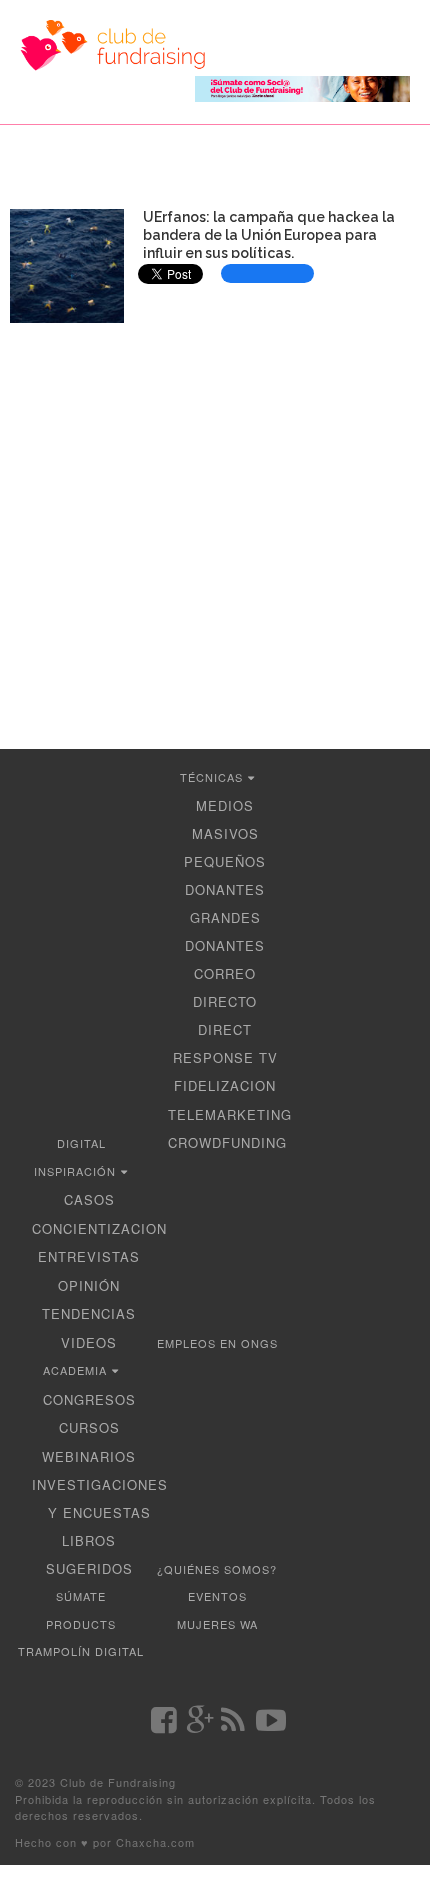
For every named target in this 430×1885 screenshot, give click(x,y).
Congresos (89, 1399)
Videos (89, 1342)
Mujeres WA (217, 1624)
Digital (81, 1143)
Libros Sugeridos (89, 1554)
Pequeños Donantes (225, 875)
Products (81, 1624)
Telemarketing (230, 1114)
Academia (75, 1370)
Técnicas (211, 777)
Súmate (81, 1596)
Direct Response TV (225, 1043)
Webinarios (89, 1456)
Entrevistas (89, 1256)
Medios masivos (225, 819)
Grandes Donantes (225, 931)
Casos (89, 1199)
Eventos (217, 1596)
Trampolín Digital (81, 1651)
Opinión (89, 1285)
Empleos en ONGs (217, 1343)
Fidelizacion (225, 1085)
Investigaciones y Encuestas (100, 1498)
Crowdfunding (227, 1142)
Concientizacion (99, 1228)
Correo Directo (225, 987)
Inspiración (75, 1171)
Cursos (89, 1427)
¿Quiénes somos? (217, 1569)
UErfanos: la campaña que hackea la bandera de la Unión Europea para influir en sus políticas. (269, 235)
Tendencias (89, 1313)
